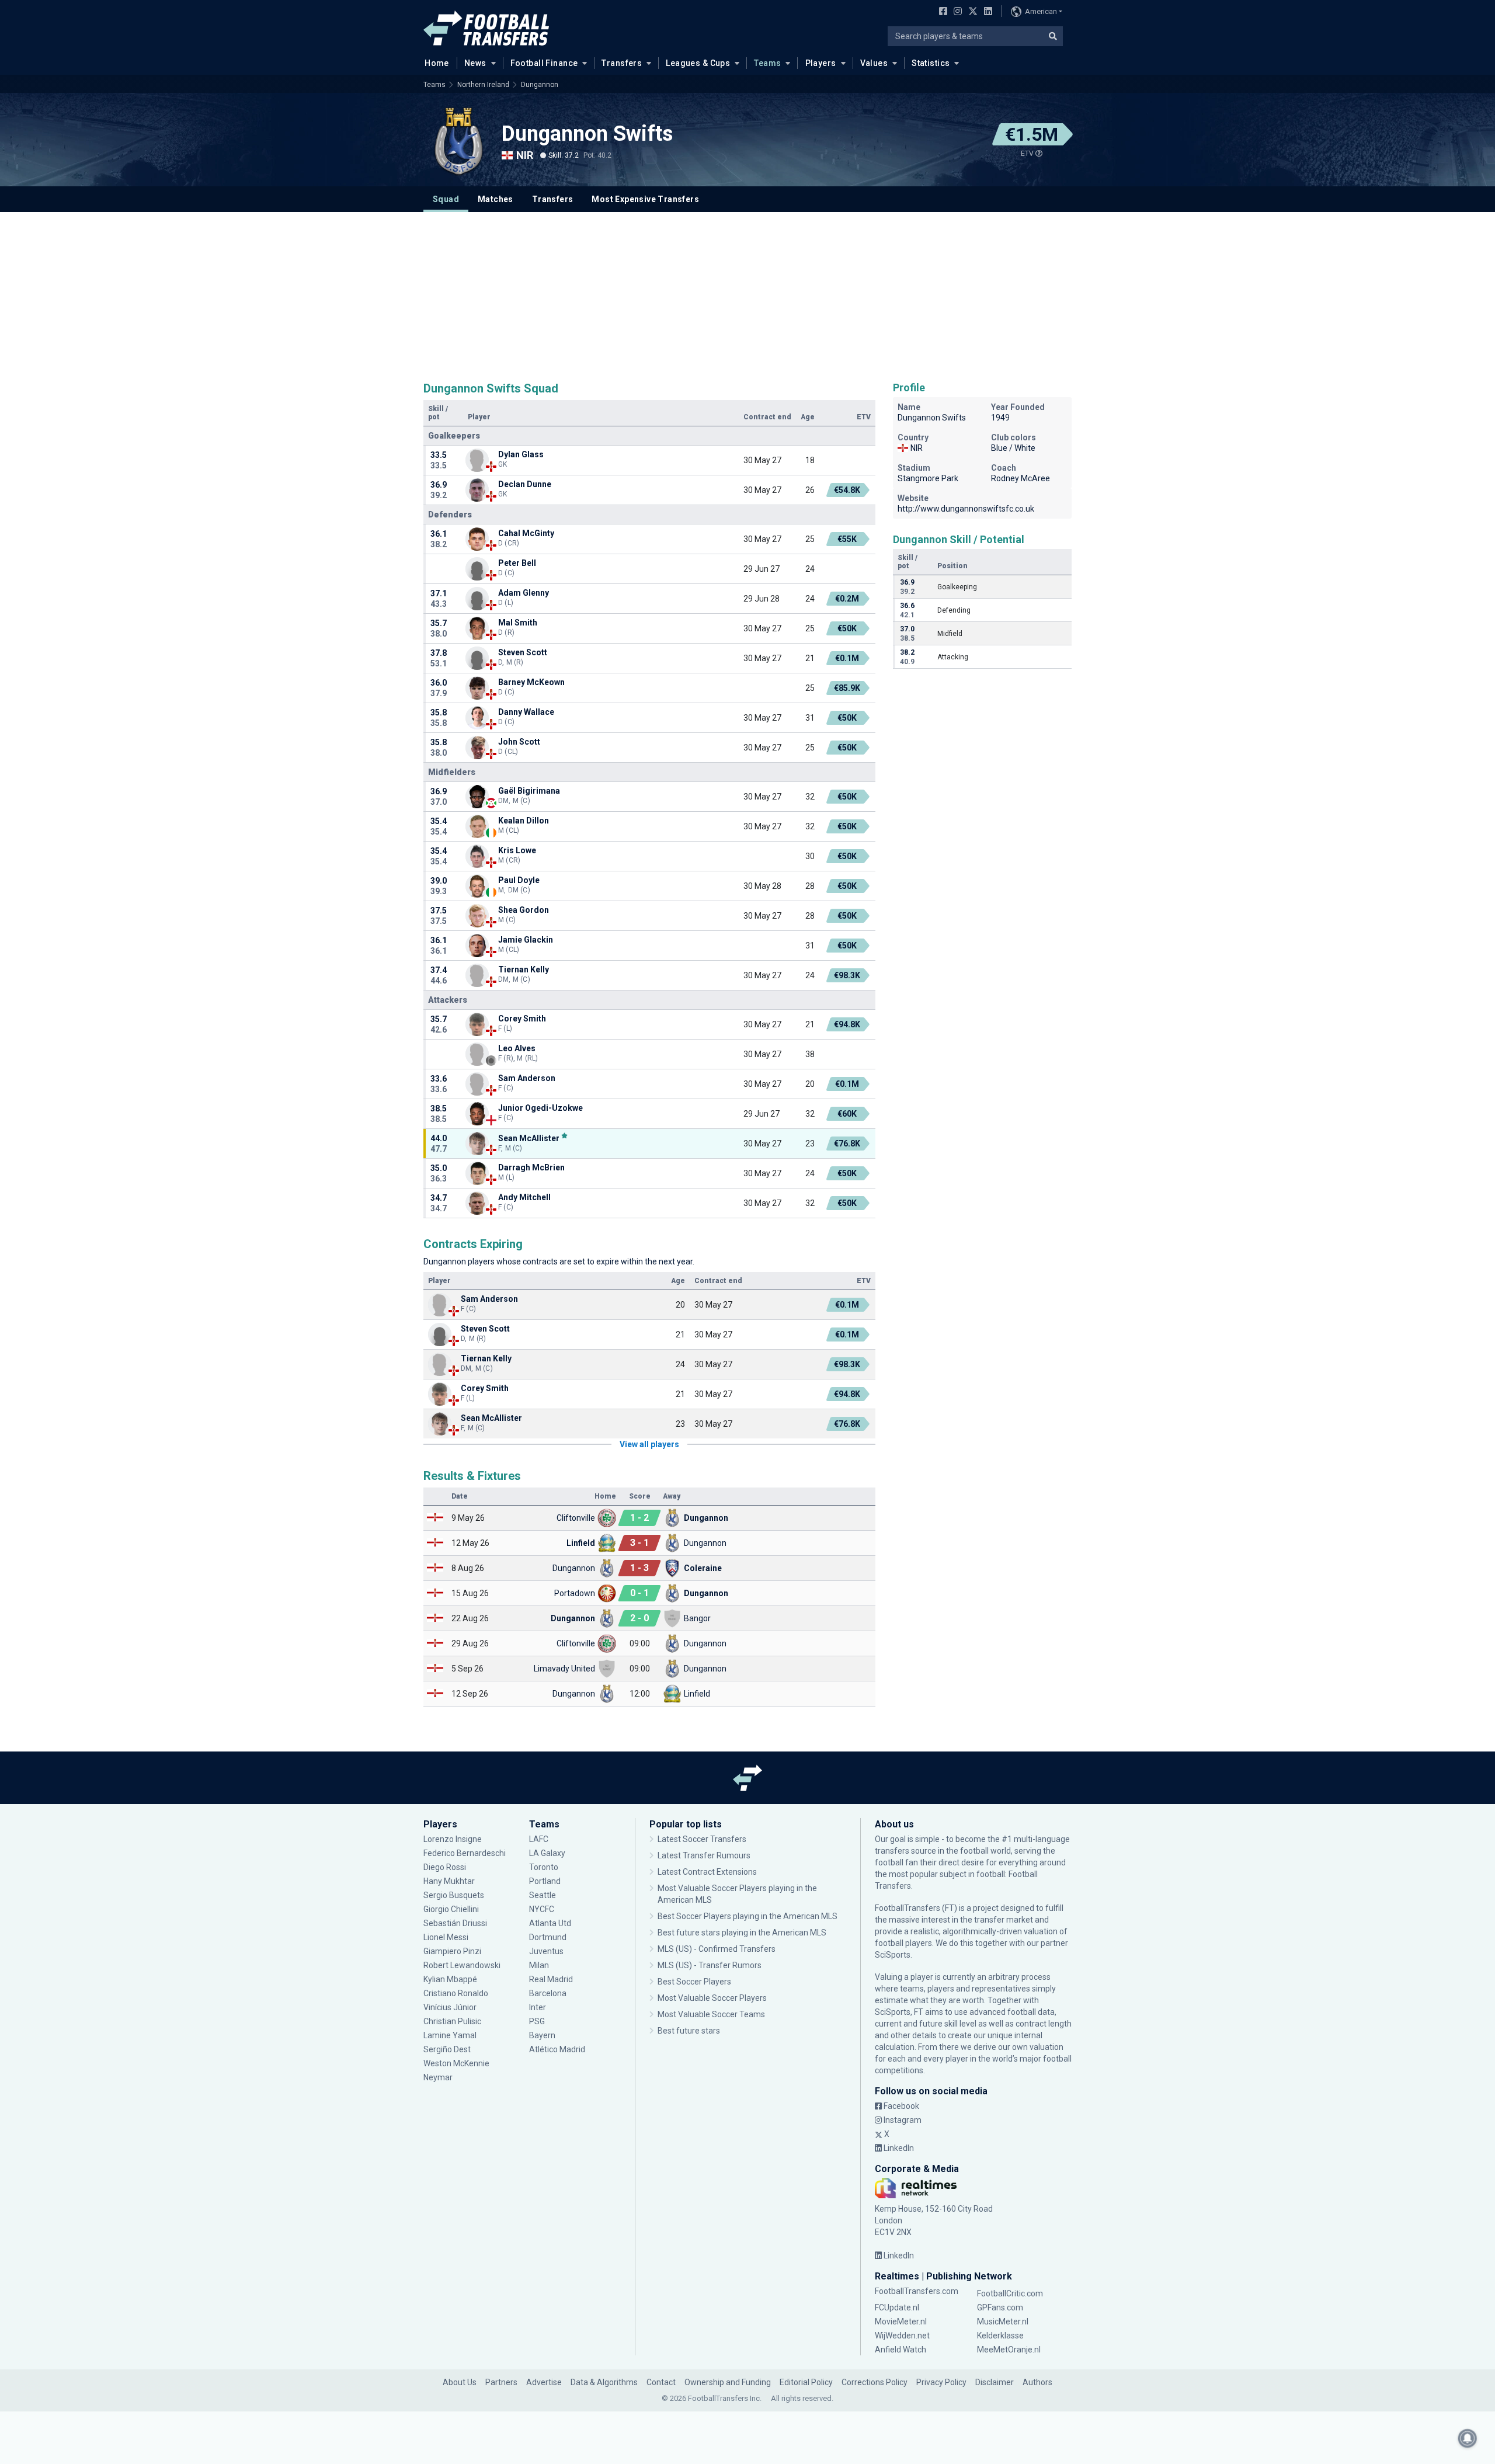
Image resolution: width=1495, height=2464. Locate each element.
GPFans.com (1000, 2307)
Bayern (542, 2035)
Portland (545, 1881)
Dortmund (548, 1937)
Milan (539, 1965)
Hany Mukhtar (449, 1881)
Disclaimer (995, 2382)
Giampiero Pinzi (452, 1951)
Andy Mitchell (524, 1197)
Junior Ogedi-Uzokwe (540, 1108)
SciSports (893, 1955)
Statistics (931, 63)
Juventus (546, 1951)
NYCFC (542, 1909)
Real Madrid (551, 1979)
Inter (538, 2007)
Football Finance (544, 63)
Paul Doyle (519, 880)
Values (874, 63)
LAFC (539, 1839)
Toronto (544, 1867)
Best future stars (689, 2031)
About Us (460, 2382)
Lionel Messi (447, 1937)
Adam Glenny (524, 593)
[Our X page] (971, 12)
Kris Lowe (517, 850)
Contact (661, 2382)
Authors (1037, 2382)
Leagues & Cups (698, 63)
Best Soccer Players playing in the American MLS (747, 1916)
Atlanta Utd (550, 1923)
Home (437, 63)
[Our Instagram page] (955, 12)
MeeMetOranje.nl (1009, 2350)
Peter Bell (517, 563)
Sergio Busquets (454, 1895)
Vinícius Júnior (450, 2007)
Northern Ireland (483, 85)
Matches (496, 199)
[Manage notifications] (1468, 2438)
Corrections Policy (875, 2382)
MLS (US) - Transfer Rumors (710, 1965)
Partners (501, 2382)
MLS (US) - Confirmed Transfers (717, 1949)
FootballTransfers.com (917, 2291)
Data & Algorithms (604, 2382)
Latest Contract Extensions (707, 1872)
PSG (537, 2021)
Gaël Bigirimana (530, 791)
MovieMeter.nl (901, 2321)
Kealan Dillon (524, 821)
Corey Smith (522, 1019)
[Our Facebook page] (941, 12)
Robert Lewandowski (462, 1965)
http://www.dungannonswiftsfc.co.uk (966, 509)
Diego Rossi (445, 1867)
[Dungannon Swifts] (458, 141)
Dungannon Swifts (587, 134)
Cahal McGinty (526, 533)
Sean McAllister (529, 1138)
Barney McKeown (531, 682)
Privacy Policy (941, 2382)
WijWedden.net (902, 2336)
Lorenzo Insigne (453, 1839)
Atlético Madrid (557, 2049)
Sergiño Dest (447, 2049)
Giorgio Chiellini (451, 1909)
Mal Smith (518, 623)
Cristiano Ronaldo (456, 1993)
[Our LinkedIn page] (986, 12)
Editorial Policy (806, 2382)
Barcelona (548, 1993)
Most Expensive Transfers (645, 199)
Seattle (543, 1895)
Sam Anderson (527, 1078)
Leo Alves (517, 1048)
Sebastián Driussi (456, 1923)
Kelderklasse (1000, 2336)
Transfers (622, 63)
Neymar (438, 2077)
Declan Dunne (525, 484)
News (475, 63)
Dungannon (540, 85)
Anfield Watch (901, 2350)
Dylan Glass (521, 454)
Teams (767, 63)
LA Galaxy (547, 1853)
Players (821, 63)
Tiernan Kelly (524, 969)
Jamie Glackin (526, 940)
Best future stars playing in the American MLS (742, 1933)
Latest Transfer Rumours (704, 1855)
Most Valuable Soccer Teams (711, 2014)
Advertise (544, 2382)
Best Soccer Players (694, 1982)
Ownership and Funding (728, 2382)
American (1041, 11)
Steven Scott (523, 652)
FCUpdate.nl (897, 2307)
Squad (446, 199)
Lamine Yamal (450, 2035)
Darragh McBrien (531, 1167)
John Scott (519, 742)
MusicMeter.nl (1003, 2321)
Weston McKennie (456, 2063)
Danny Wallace (526, 712)
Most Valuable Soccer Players (712, 1998)
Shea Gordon (524, 910)
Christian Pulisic (452, 2021)
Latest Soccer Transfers (702, 1839)
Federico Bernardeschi (465, 1853)
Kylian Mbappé (451, 1979)
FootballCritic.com (1010, 2293)
